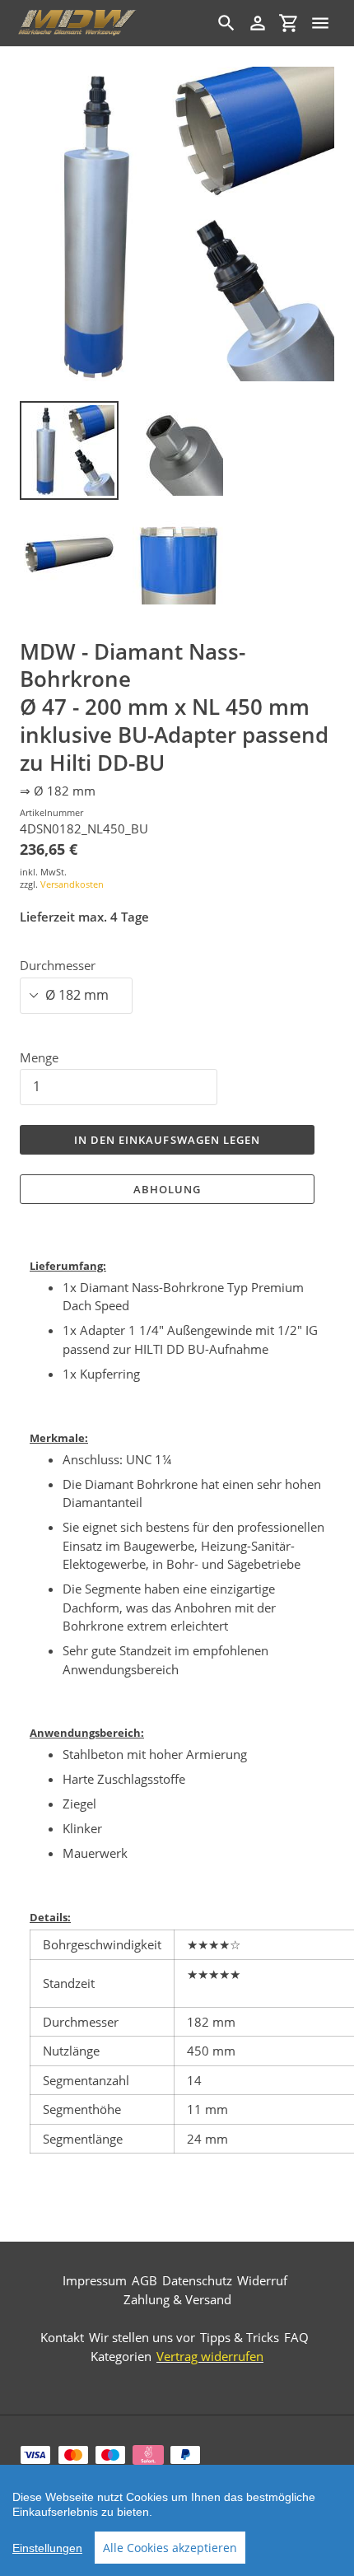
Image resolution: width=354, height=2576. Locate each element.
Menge (39, 1057)
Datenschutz (197, 2280)
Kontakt (62, 2337)
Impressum (95, 2280)
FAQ (296, 2337)
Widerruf (262, 2280)
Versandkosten (72, 884)
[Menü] (320, 23)
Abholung (167, 1189)
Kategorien (121, 2356)
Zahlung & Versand (177, 2299)
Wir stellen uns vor (142, 2337)
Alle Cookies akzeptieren (170, 2548)
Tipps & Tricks (240, 2337)
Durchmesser (58, 965)
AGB (144, 2280)
